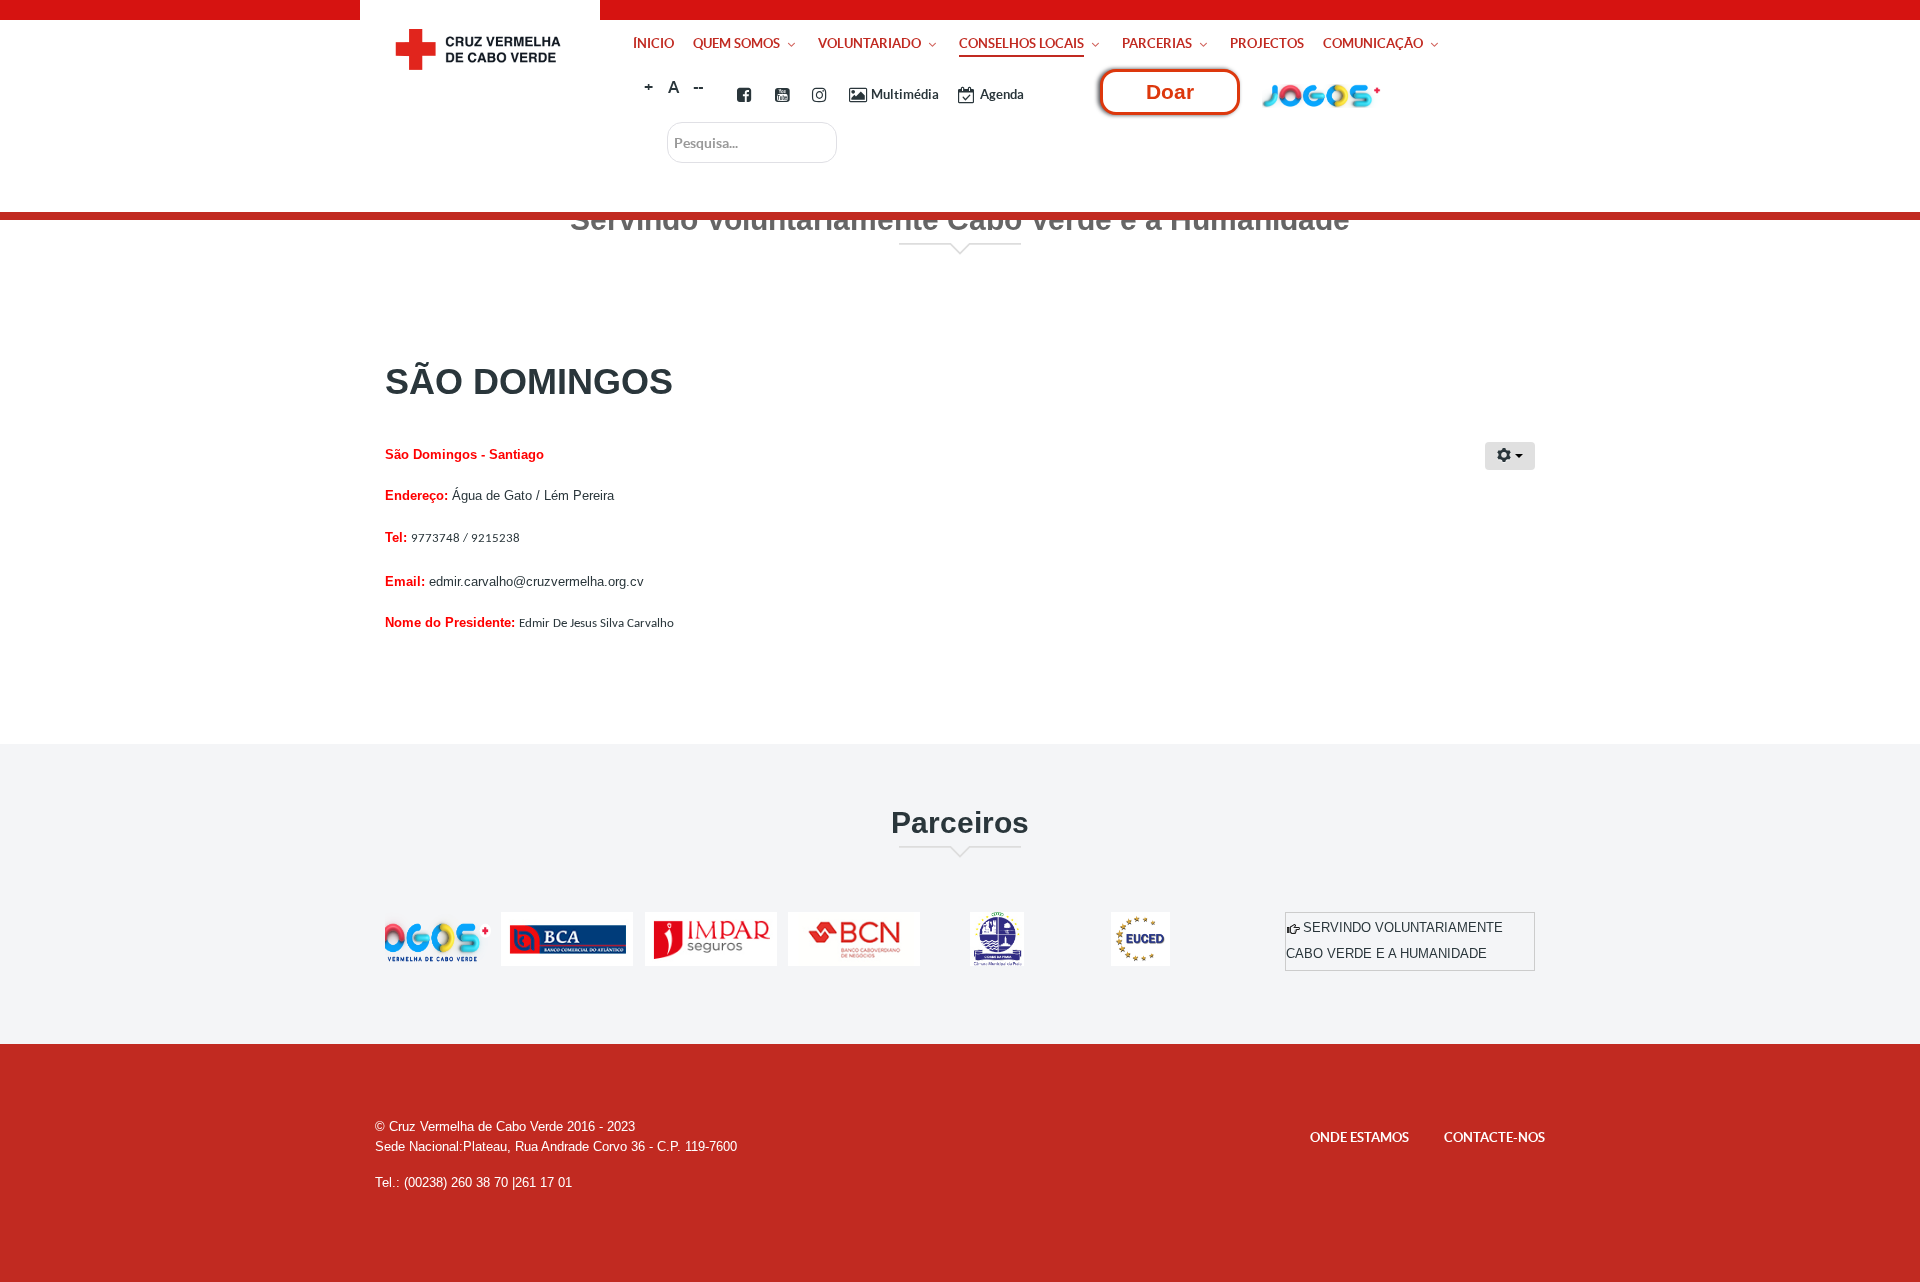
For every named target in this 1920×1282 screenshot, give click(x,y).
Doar (1170, 91)
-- (698, 87)
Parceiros (960, 822)
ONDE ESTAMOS (1359, 1137)
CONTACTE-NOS (1494, 1137)
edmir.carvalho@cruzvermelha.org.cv (536, 581)
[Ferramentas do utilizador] (1510, 456)
